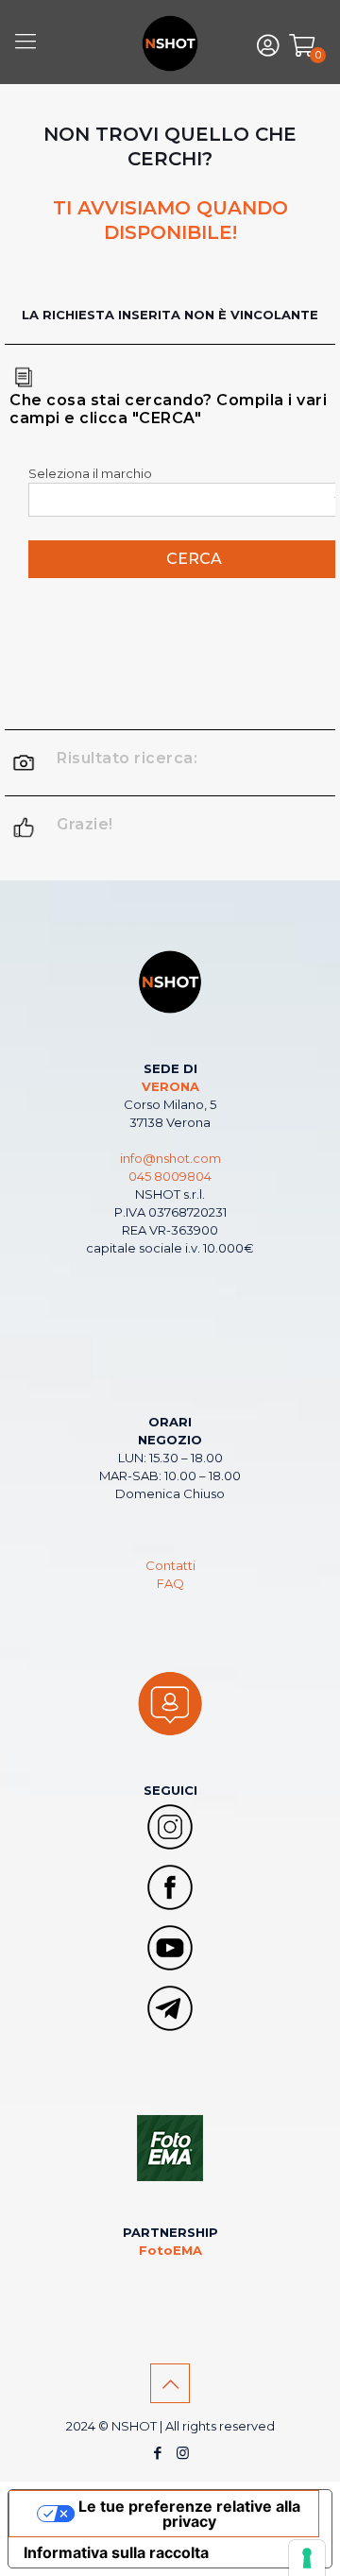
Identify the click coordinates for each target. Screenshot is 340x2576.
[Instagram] (183, 2453)
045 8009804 (170, 1176)
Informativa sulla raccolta (116, 2552)
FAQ (170, 1583)
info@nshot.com (170, 1158)
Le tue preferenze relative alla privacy (189, 2514)
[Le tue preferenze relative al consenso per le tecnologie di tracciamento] (307, 2558)
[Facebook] (157, 2453)
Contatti (170, 1565)
